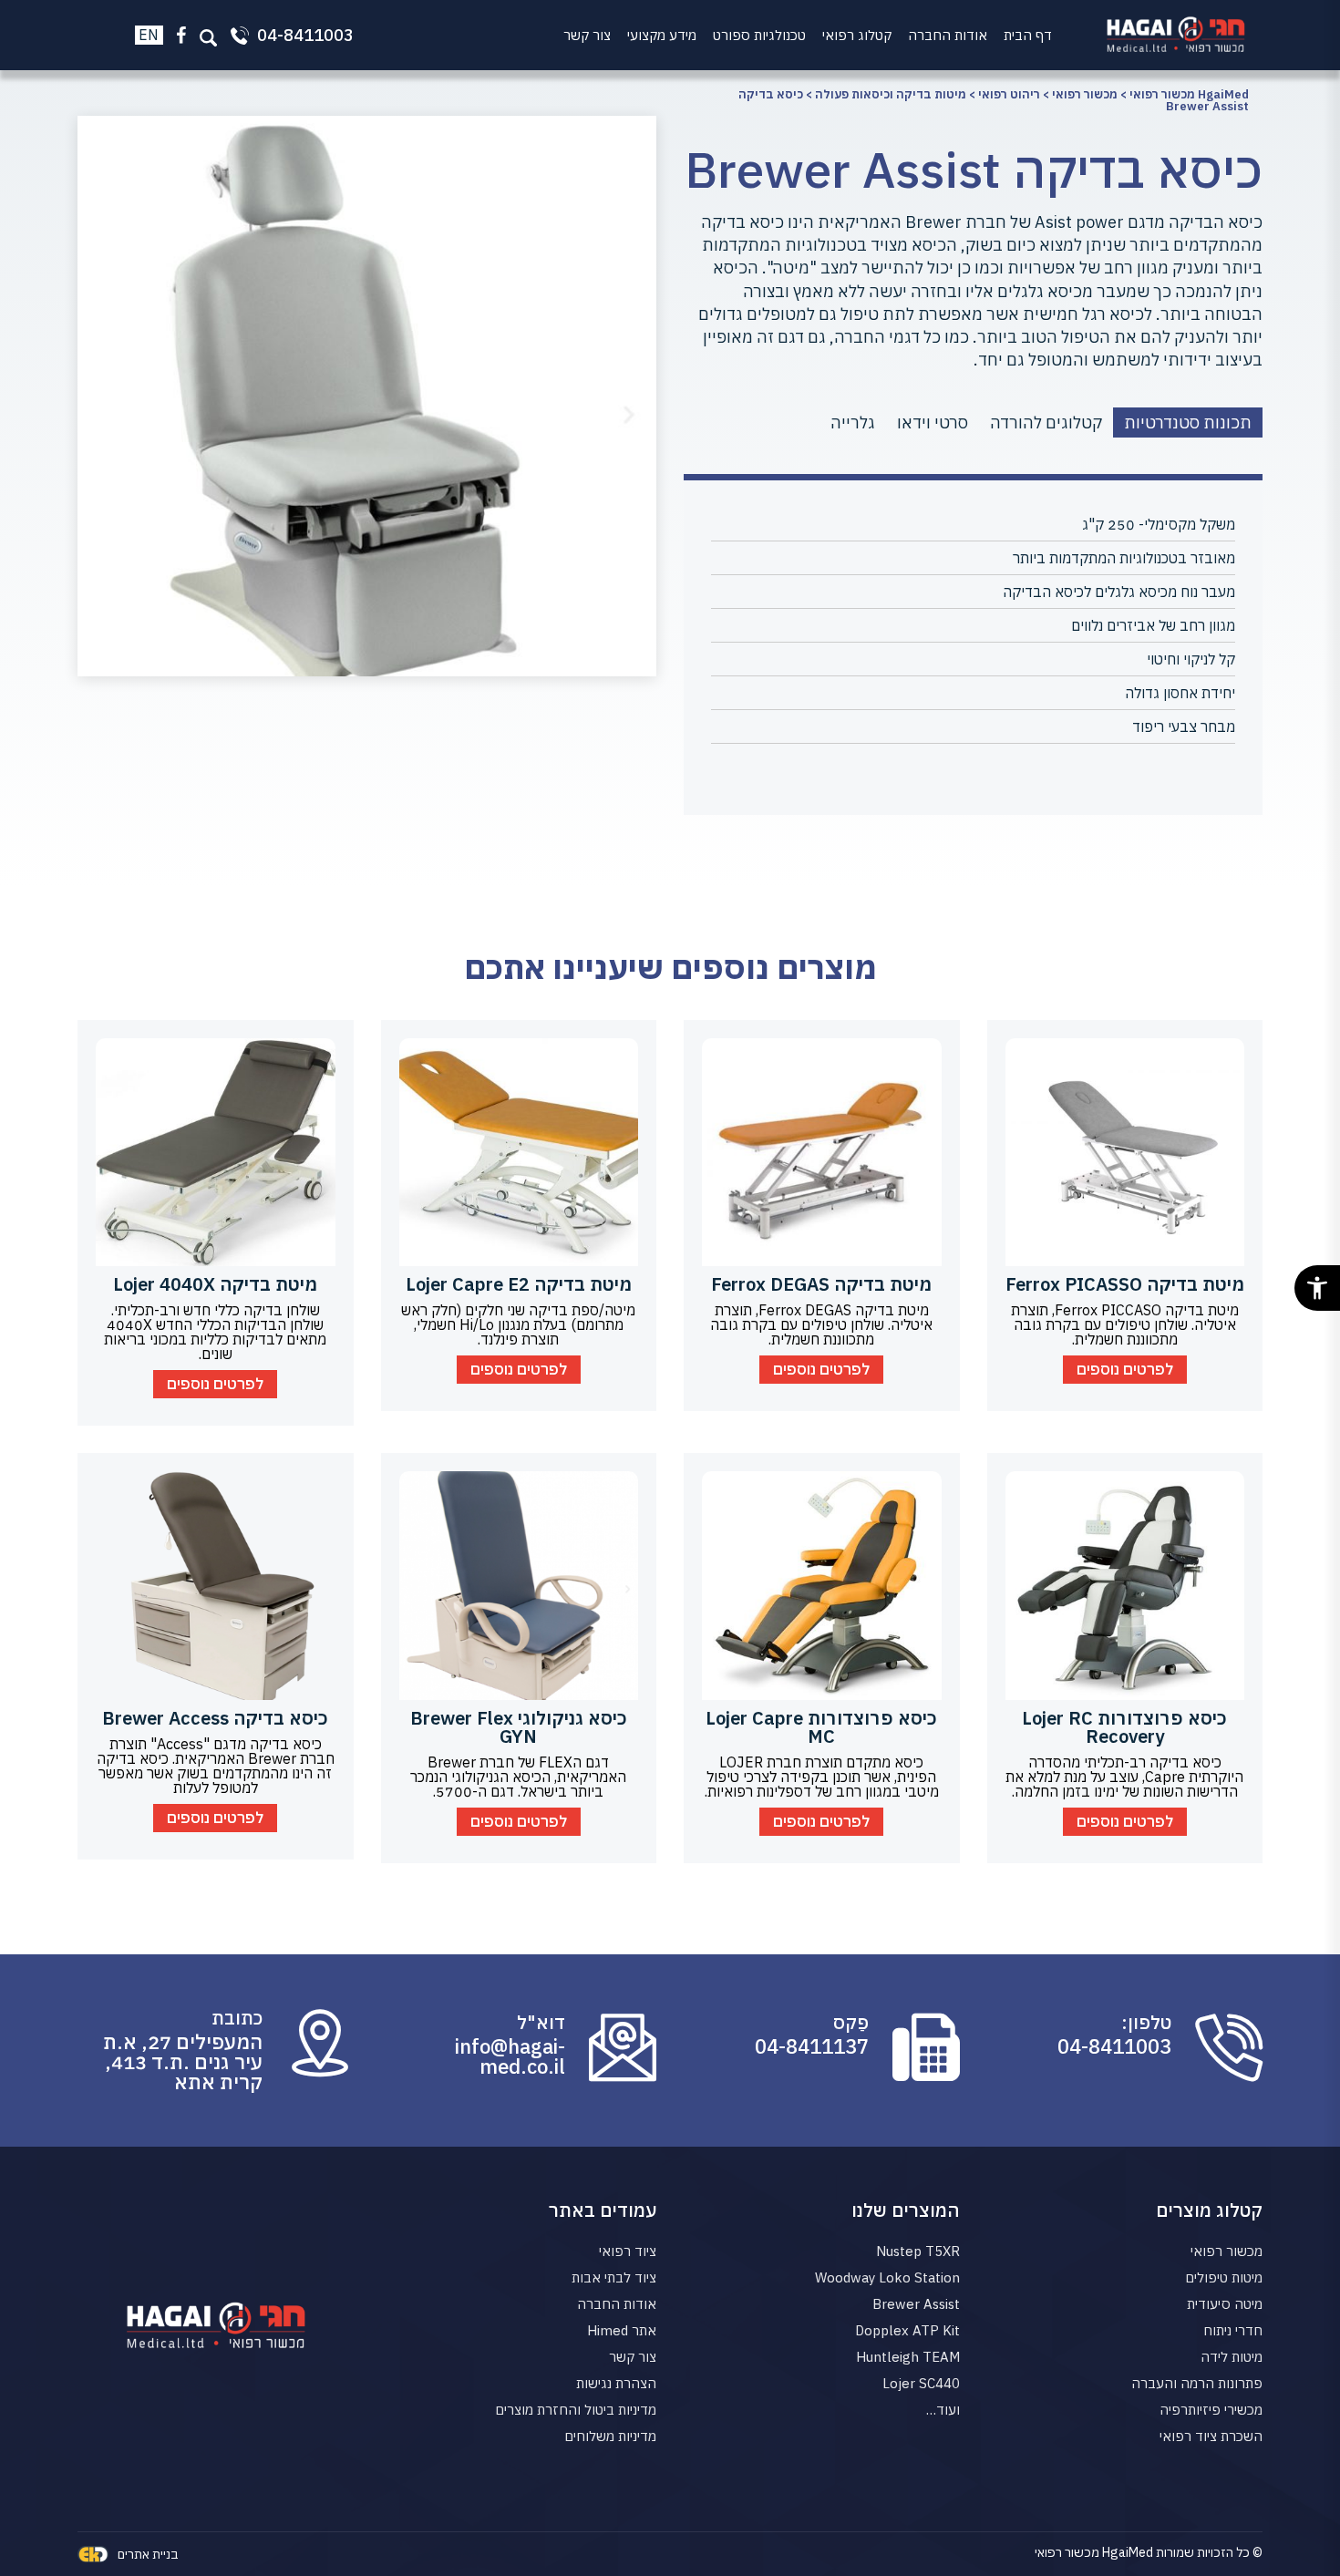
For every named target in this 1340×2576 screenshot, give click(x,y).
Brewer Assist (916, 2304)
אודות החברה (948, 35)
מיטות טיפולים (1224, 2277)
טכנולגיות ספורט (759, 35)
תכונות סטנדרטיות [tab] (1188, 422)
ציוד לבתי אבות (614, 2277)
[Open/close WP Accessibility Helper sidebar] (1317, 1288)
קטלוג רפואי (857, 35)
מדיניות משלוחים (610, 2436)
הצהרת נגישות (616, 2383)
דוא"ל (541, 2023)
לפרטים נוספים (1125, 1369)
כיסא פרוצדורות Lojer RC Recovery (1124, 1727)
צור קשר (587, 35)
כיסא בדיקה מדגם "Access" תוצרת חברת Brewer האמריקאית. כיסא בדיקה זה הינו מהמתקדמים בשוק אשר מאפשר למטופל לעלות (216, 1766)
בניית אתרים (148, 2554)
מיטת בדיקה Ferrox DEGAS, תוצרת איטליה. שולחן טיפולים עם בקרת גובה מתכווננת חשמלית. (821, 1324)
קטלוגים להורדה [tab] (1046, 422)
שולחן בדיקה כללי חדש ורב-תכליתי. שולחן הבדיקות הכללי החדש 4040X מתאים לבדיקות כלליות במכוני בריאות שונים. (215, 1332)
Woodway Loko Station (887, 2277)
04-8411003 (1114, 2046)
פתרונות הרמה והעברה (1197, 2383)
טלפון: (1146, 2023)
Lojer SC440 (921, 2383)
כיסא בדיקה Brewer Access (215, 1718)
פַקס (851, 2023)
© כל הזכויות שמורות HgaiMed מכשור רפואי (1149, 2552)
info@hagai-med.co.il (510, 2056)
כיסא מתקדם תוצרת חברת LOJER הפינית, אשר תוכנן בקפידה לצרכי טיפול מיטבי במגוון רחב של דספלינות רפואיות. (822, 1777)
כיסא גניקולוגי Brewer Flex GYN (519, 1727)
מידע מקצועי (662, 35)
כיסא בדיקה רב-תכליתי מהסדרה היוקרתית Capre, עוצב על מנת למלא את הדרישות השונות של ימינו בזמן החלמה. (1124, 1777)
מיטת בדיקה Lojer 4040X (215, 1284)
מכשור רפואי (1227, 2251)
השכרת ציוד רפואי (1211, 2436)
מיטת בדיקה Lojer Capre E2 (519, 1284)
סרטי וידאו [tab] (933, 422)
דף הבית (1028, 35)
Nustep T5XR (918, 2251)
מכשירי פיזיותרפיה (1211, 2410)
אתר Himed (622, 2330)
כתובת (237, 2018)
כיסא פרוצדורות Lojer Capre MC (821, 1727)
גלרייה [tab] (853, 422)
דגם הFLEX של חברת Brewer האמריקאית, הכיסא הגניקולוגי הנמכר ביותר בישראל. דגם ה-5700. (518, 1777)
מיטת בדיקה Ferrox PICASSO (1125, 1284)
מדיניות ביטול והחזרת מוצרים (576, 2410)
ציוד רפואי (628, 2251)
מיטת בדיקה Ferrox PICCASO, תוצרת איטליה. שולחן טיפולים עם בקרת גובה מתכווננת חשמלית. (1125, 1324)
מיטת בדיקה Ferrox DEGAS (821, 1284)
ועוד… (943, 2410)
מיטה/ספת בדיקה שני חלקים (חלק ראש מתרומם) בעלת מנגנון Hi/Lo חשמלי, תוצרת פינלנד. (518, 1324)
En (149, 35)
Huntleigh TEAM (908, 2357)
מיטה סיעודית (1225, 2304)
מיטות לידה (1232, 2357)
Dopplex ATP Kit (907, 2330)
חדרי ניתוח (1233, 2330)
